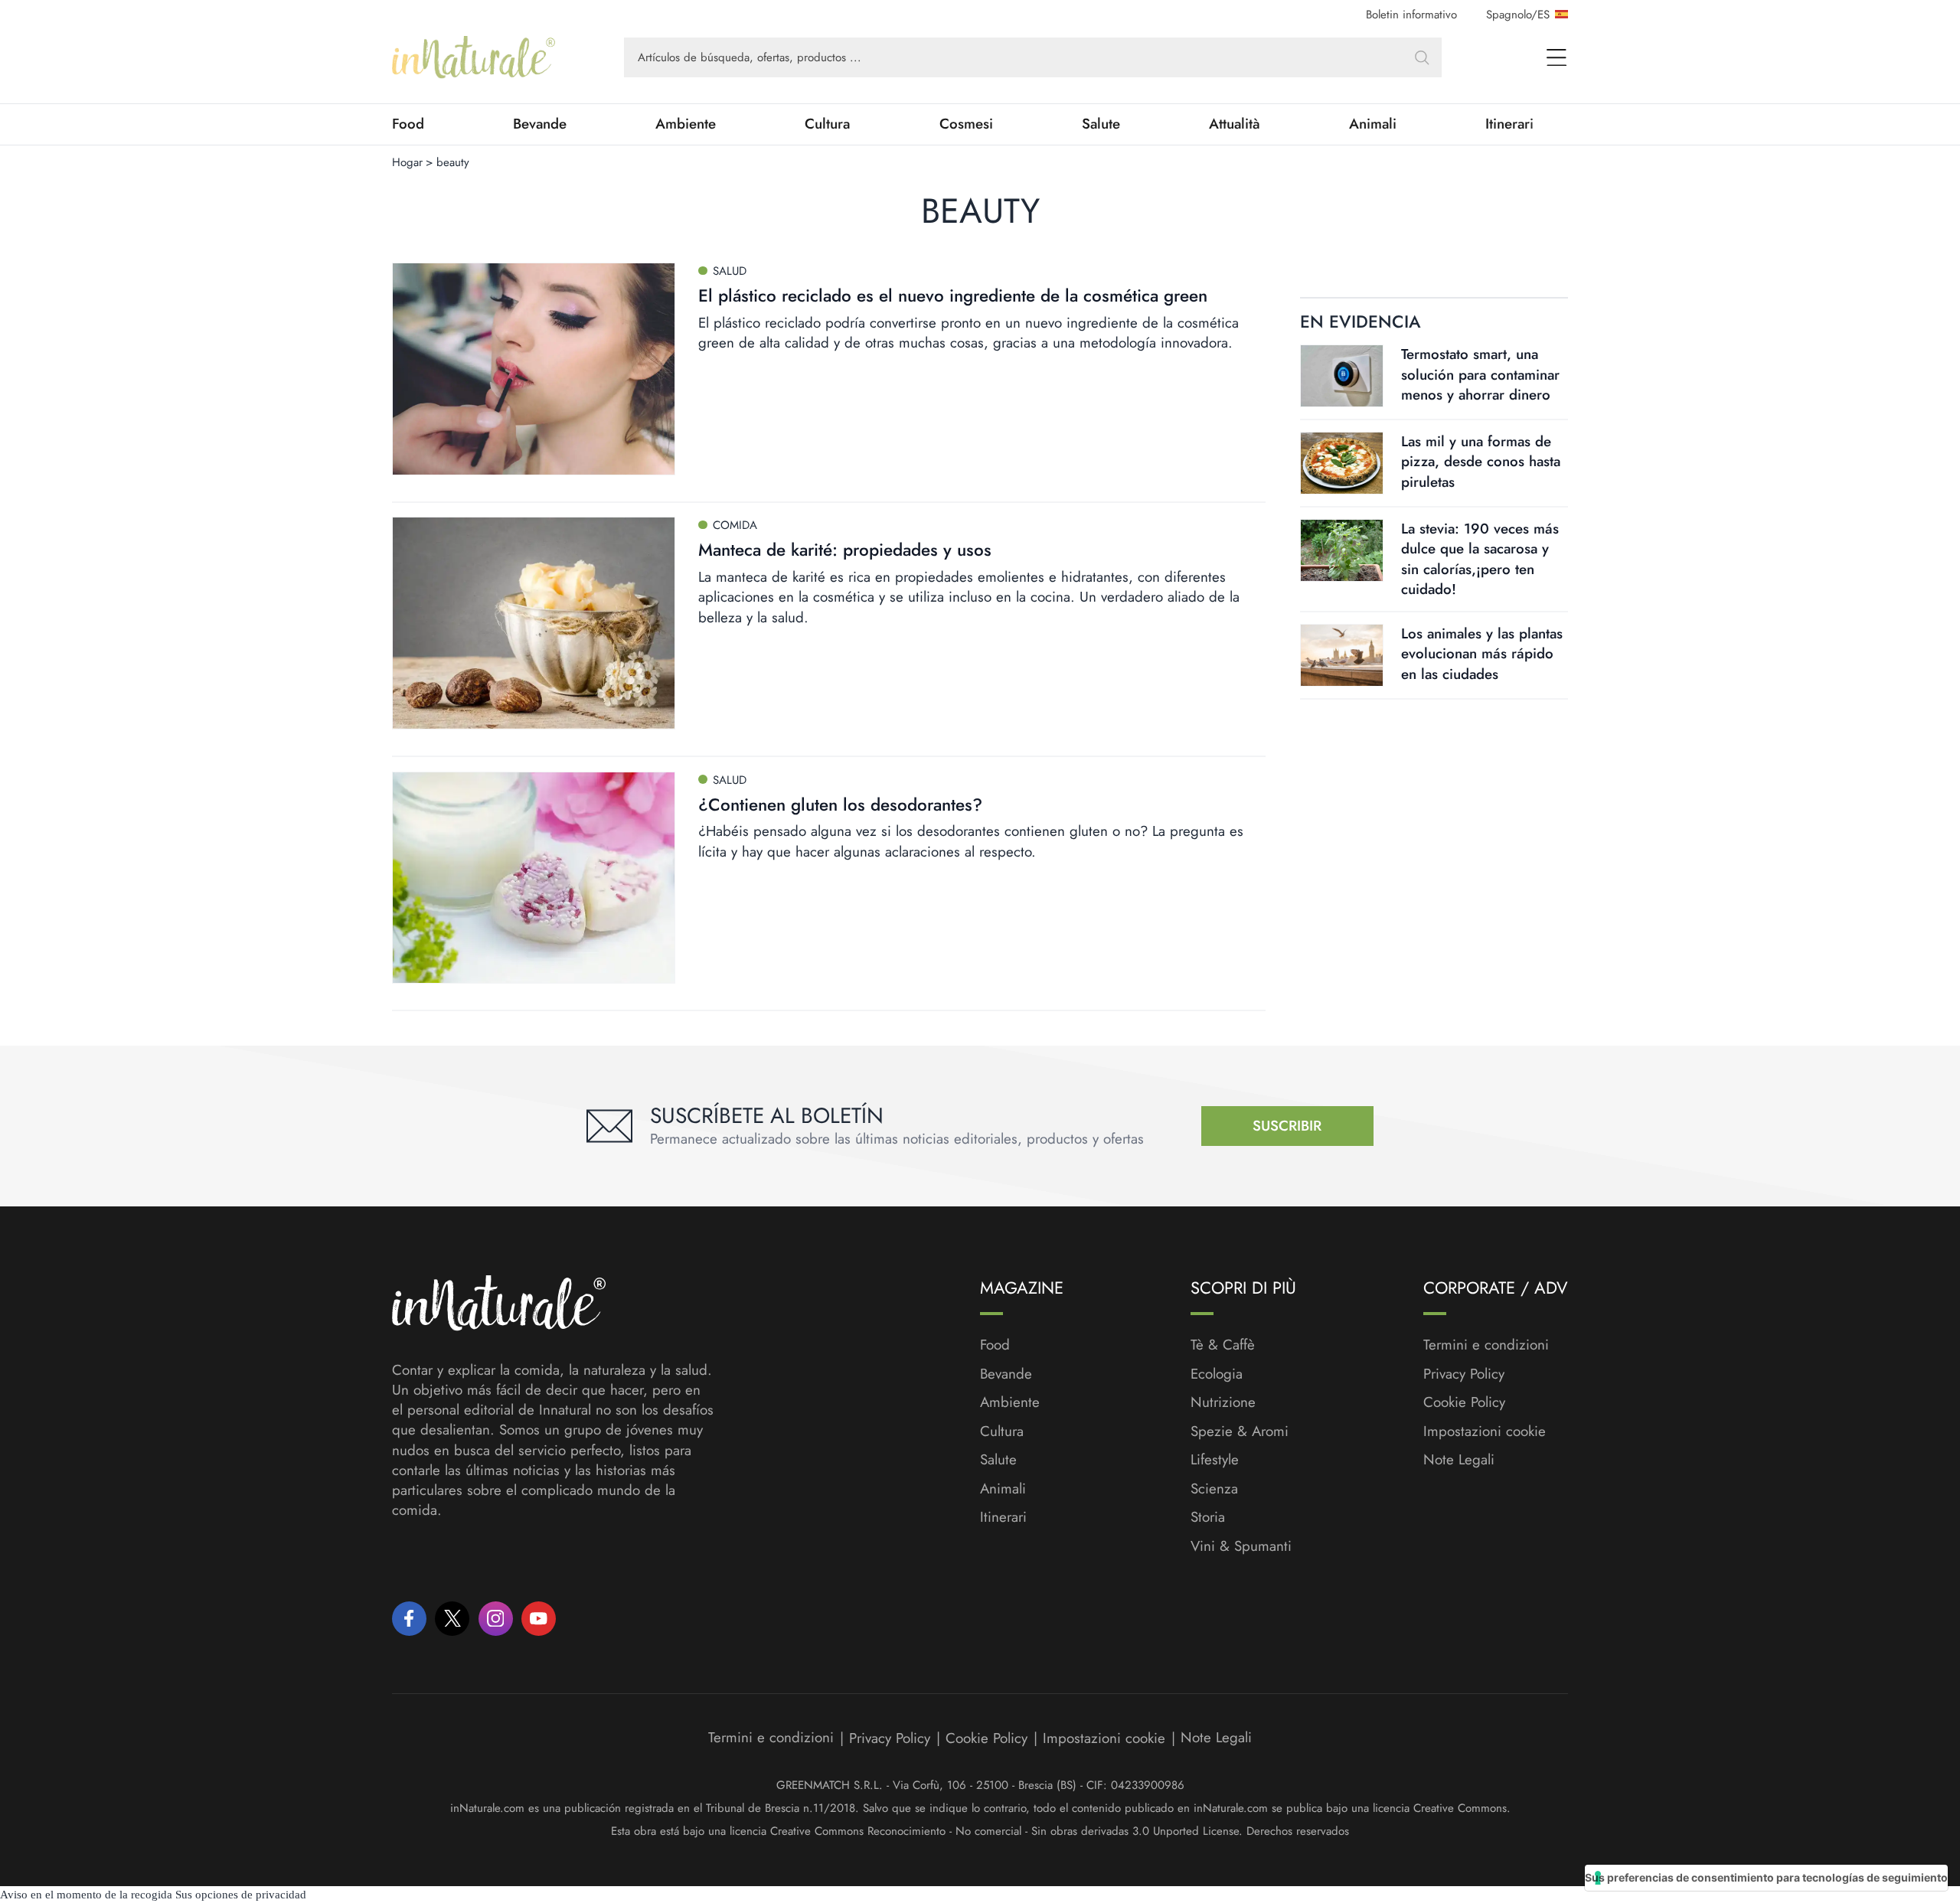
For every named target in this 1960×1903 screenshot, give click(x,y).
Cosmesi (966, 124)
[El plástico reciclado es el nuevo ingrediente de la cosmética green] (534, 369)
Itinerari (1509, 124)
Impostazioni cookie (1485, 1431)
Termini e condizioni (1486, 1345)
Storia (1208, 1517)
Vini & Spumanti (1241, 1546)
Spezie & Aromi (1240, 1431)
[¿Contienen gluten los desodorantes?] (534, 878)
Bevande (540, 124)
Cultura (827, 124)
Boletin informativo (1411, 15)
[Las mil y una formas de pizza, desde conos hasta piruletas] (1342, 463)
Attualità (1235, 124)
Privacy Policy (1464, 1374)
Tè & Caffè (1223, 1345)
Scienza (1214, 1489)
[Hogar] (474, 57)
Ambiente (686, 124)
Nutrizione (1223, 1402)
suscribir (1287, 1126)
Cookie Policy (1464, 1402)
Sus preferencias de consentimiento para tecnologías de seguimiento (1766, 1877)
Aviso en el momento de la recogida (86, 1895)
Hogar (407, 162)
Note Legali (1459, 1460)
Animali (1373, 124)
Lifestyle (1215, 1460)
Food (408, 124)
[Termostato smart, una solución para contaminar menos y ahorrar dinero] (1342, 376)
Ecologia (1217, 1374)
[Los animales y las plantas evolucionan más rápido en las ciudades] (1342, 655)
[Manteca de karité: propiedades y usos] (534, 623)
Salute (1101, 124)
